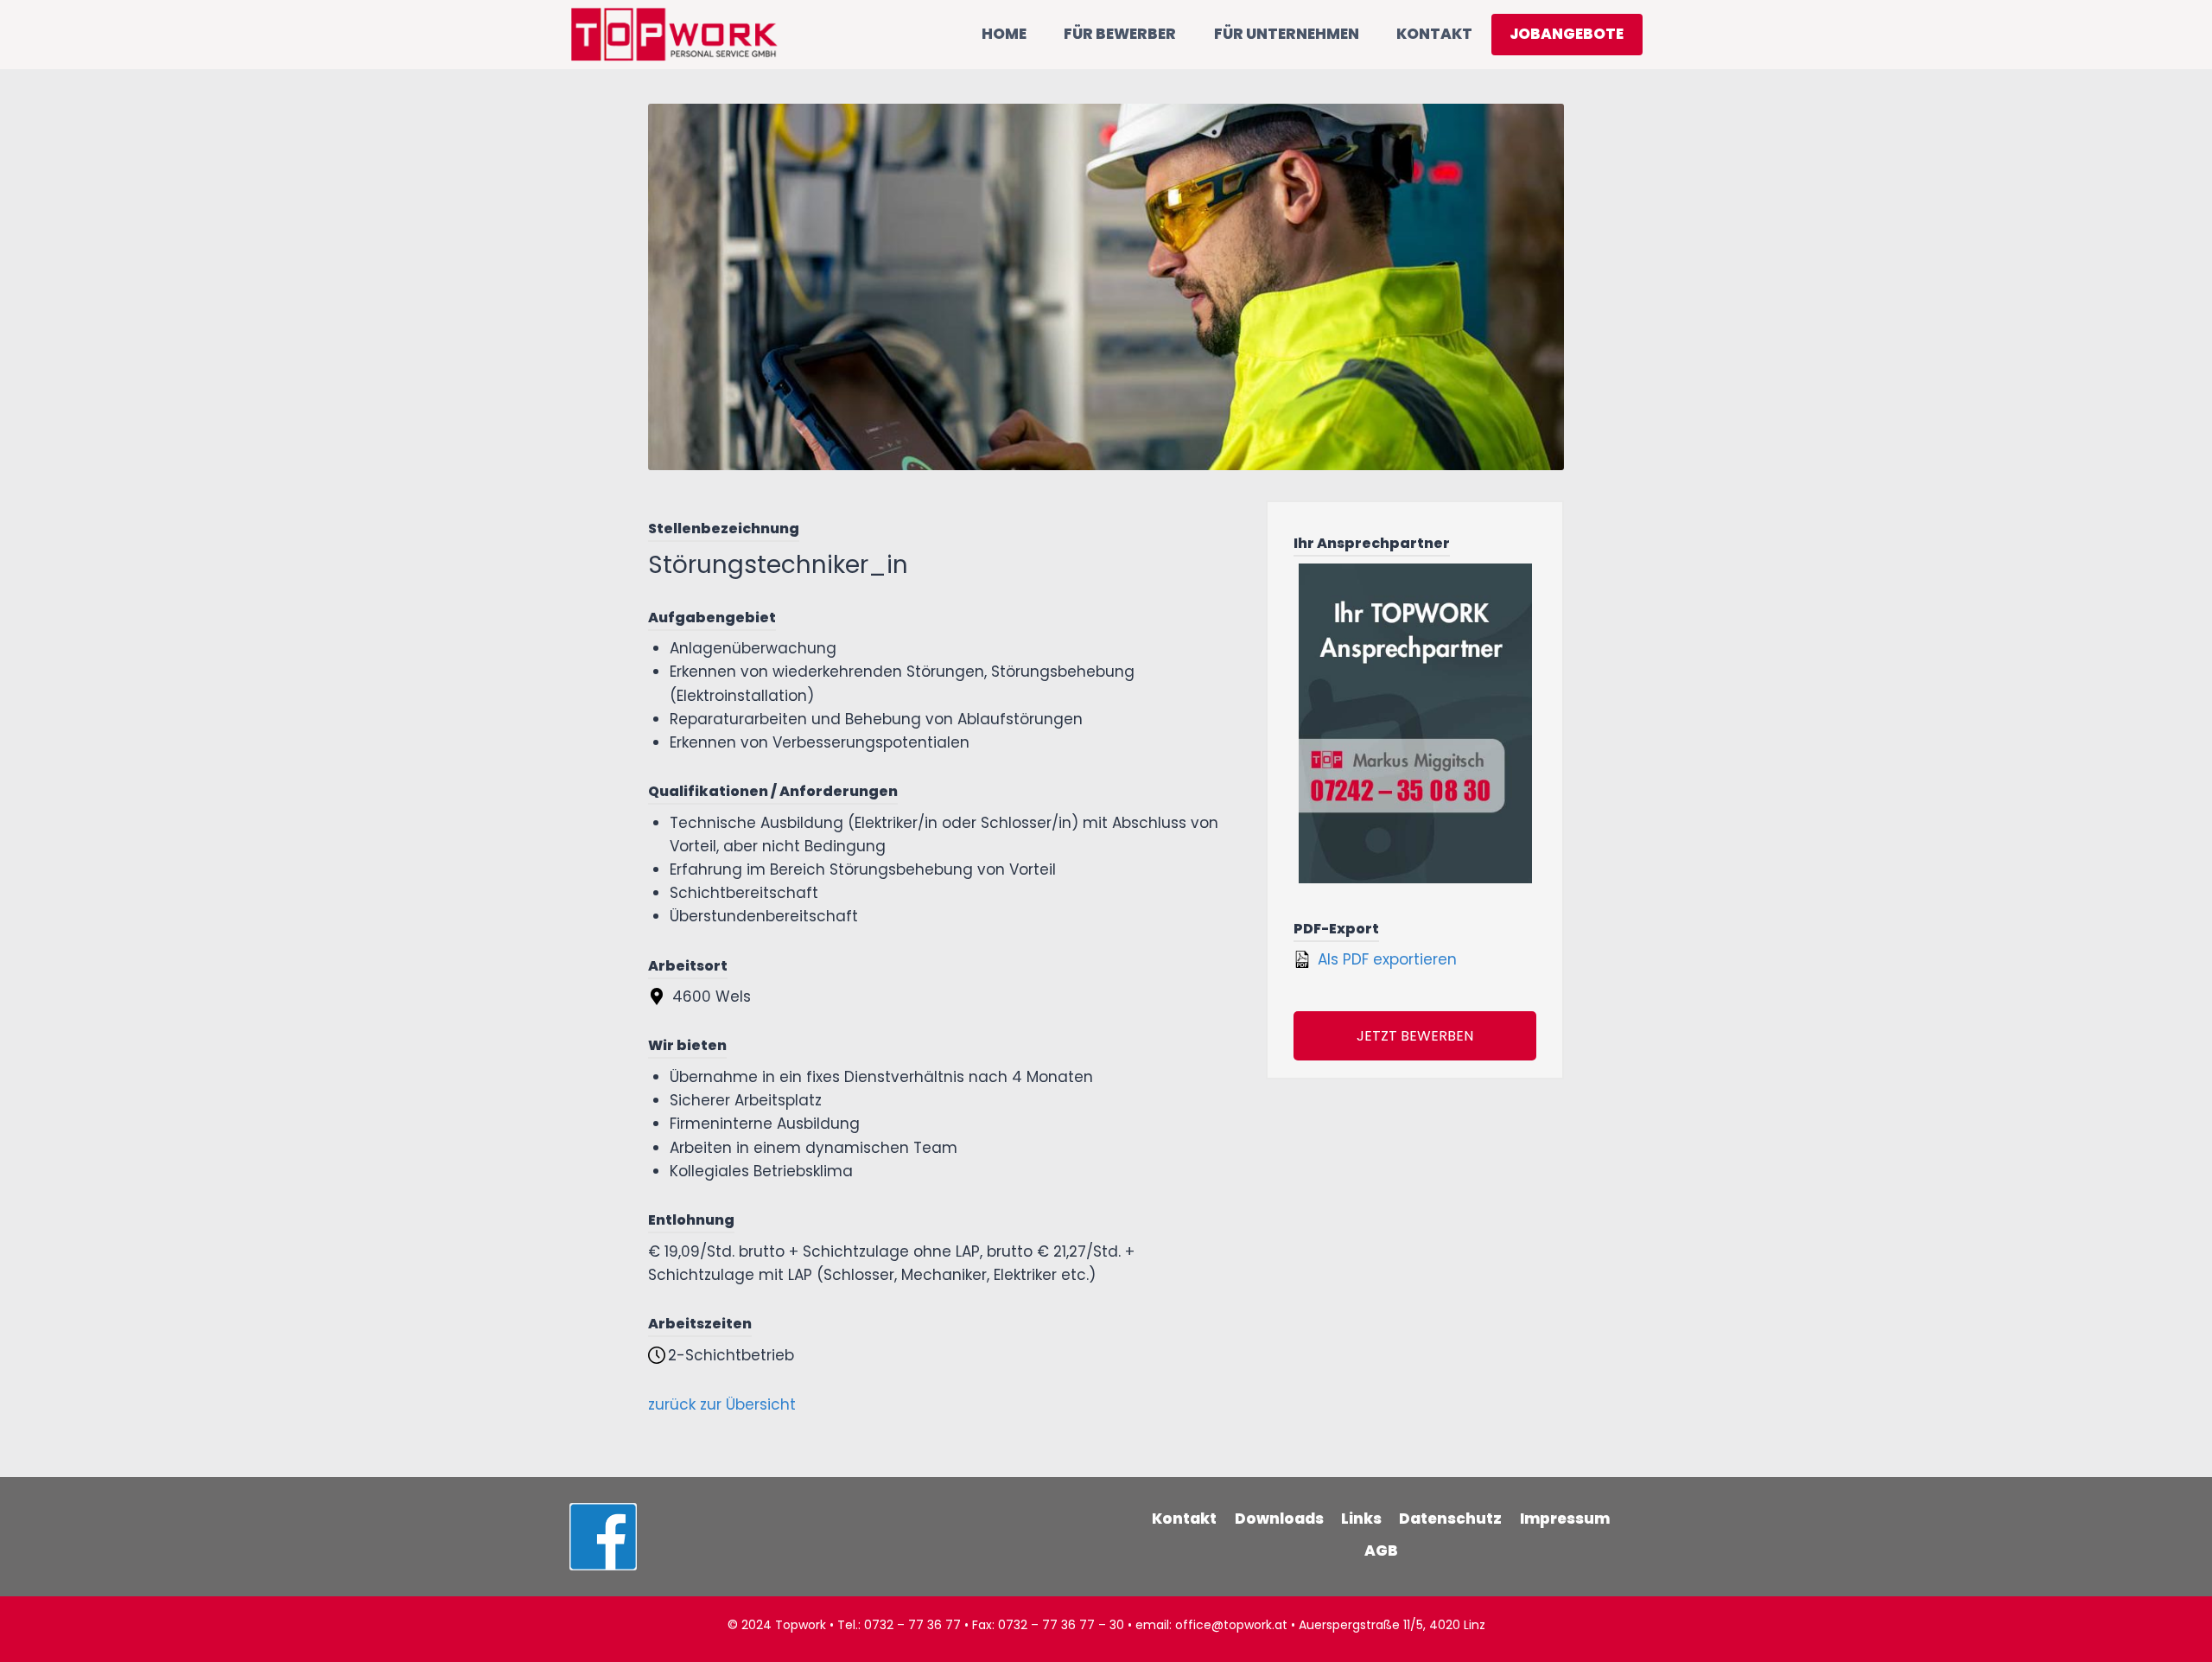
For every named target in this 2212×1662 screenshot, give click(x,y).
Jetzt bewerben (1415, 1036)
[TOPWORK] (674, 34)
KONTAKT (1434, 34)
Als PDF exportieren (1385, 959)
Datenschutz (1450, 1519)
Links (1361, 1519)
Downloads (1279, 1519)
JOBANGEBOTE (1567, 34)
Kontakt (1184, 1519)
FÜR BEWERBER (1120, 34)
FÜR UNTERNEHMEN (1287, 34)
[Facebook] (603, 1537)
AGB (1381, 1551)
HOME (1004, 34)
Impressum (1565, 1519)
